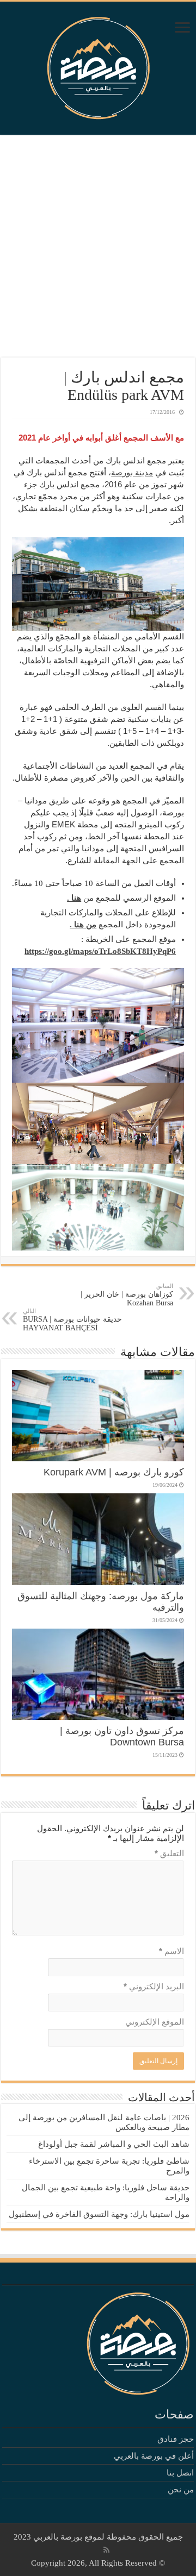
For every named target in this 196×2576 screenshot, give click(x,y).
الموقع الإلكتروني (155, 2022)
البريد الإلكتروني (154, 1986)
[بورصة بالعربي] (98, 65)
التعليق (169, 1853)
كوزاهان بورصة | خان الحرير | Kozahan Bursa (127, 1295)
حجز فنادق (176, 2439)
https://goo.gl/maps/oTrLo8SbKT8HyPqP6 (100, 951)
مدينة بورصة (132, 472)
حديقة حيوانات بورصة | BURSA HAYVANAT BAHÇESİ (72, 1320)
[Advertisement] (98, 246)
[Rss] (106, 2550)
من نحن (181, 2490)
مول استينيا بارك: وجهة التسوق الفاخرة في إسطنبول (99, 2214)
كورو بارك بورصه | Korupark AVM (114, 1472)
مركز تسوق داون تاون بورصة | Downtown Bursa (122, 1736)
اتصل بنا (180, 2473)
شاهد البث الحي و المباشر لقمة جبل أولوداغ (114, 2144)
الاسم (171, 1951)
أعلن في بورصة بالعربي (154, 2456)
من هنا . (83, 925)
